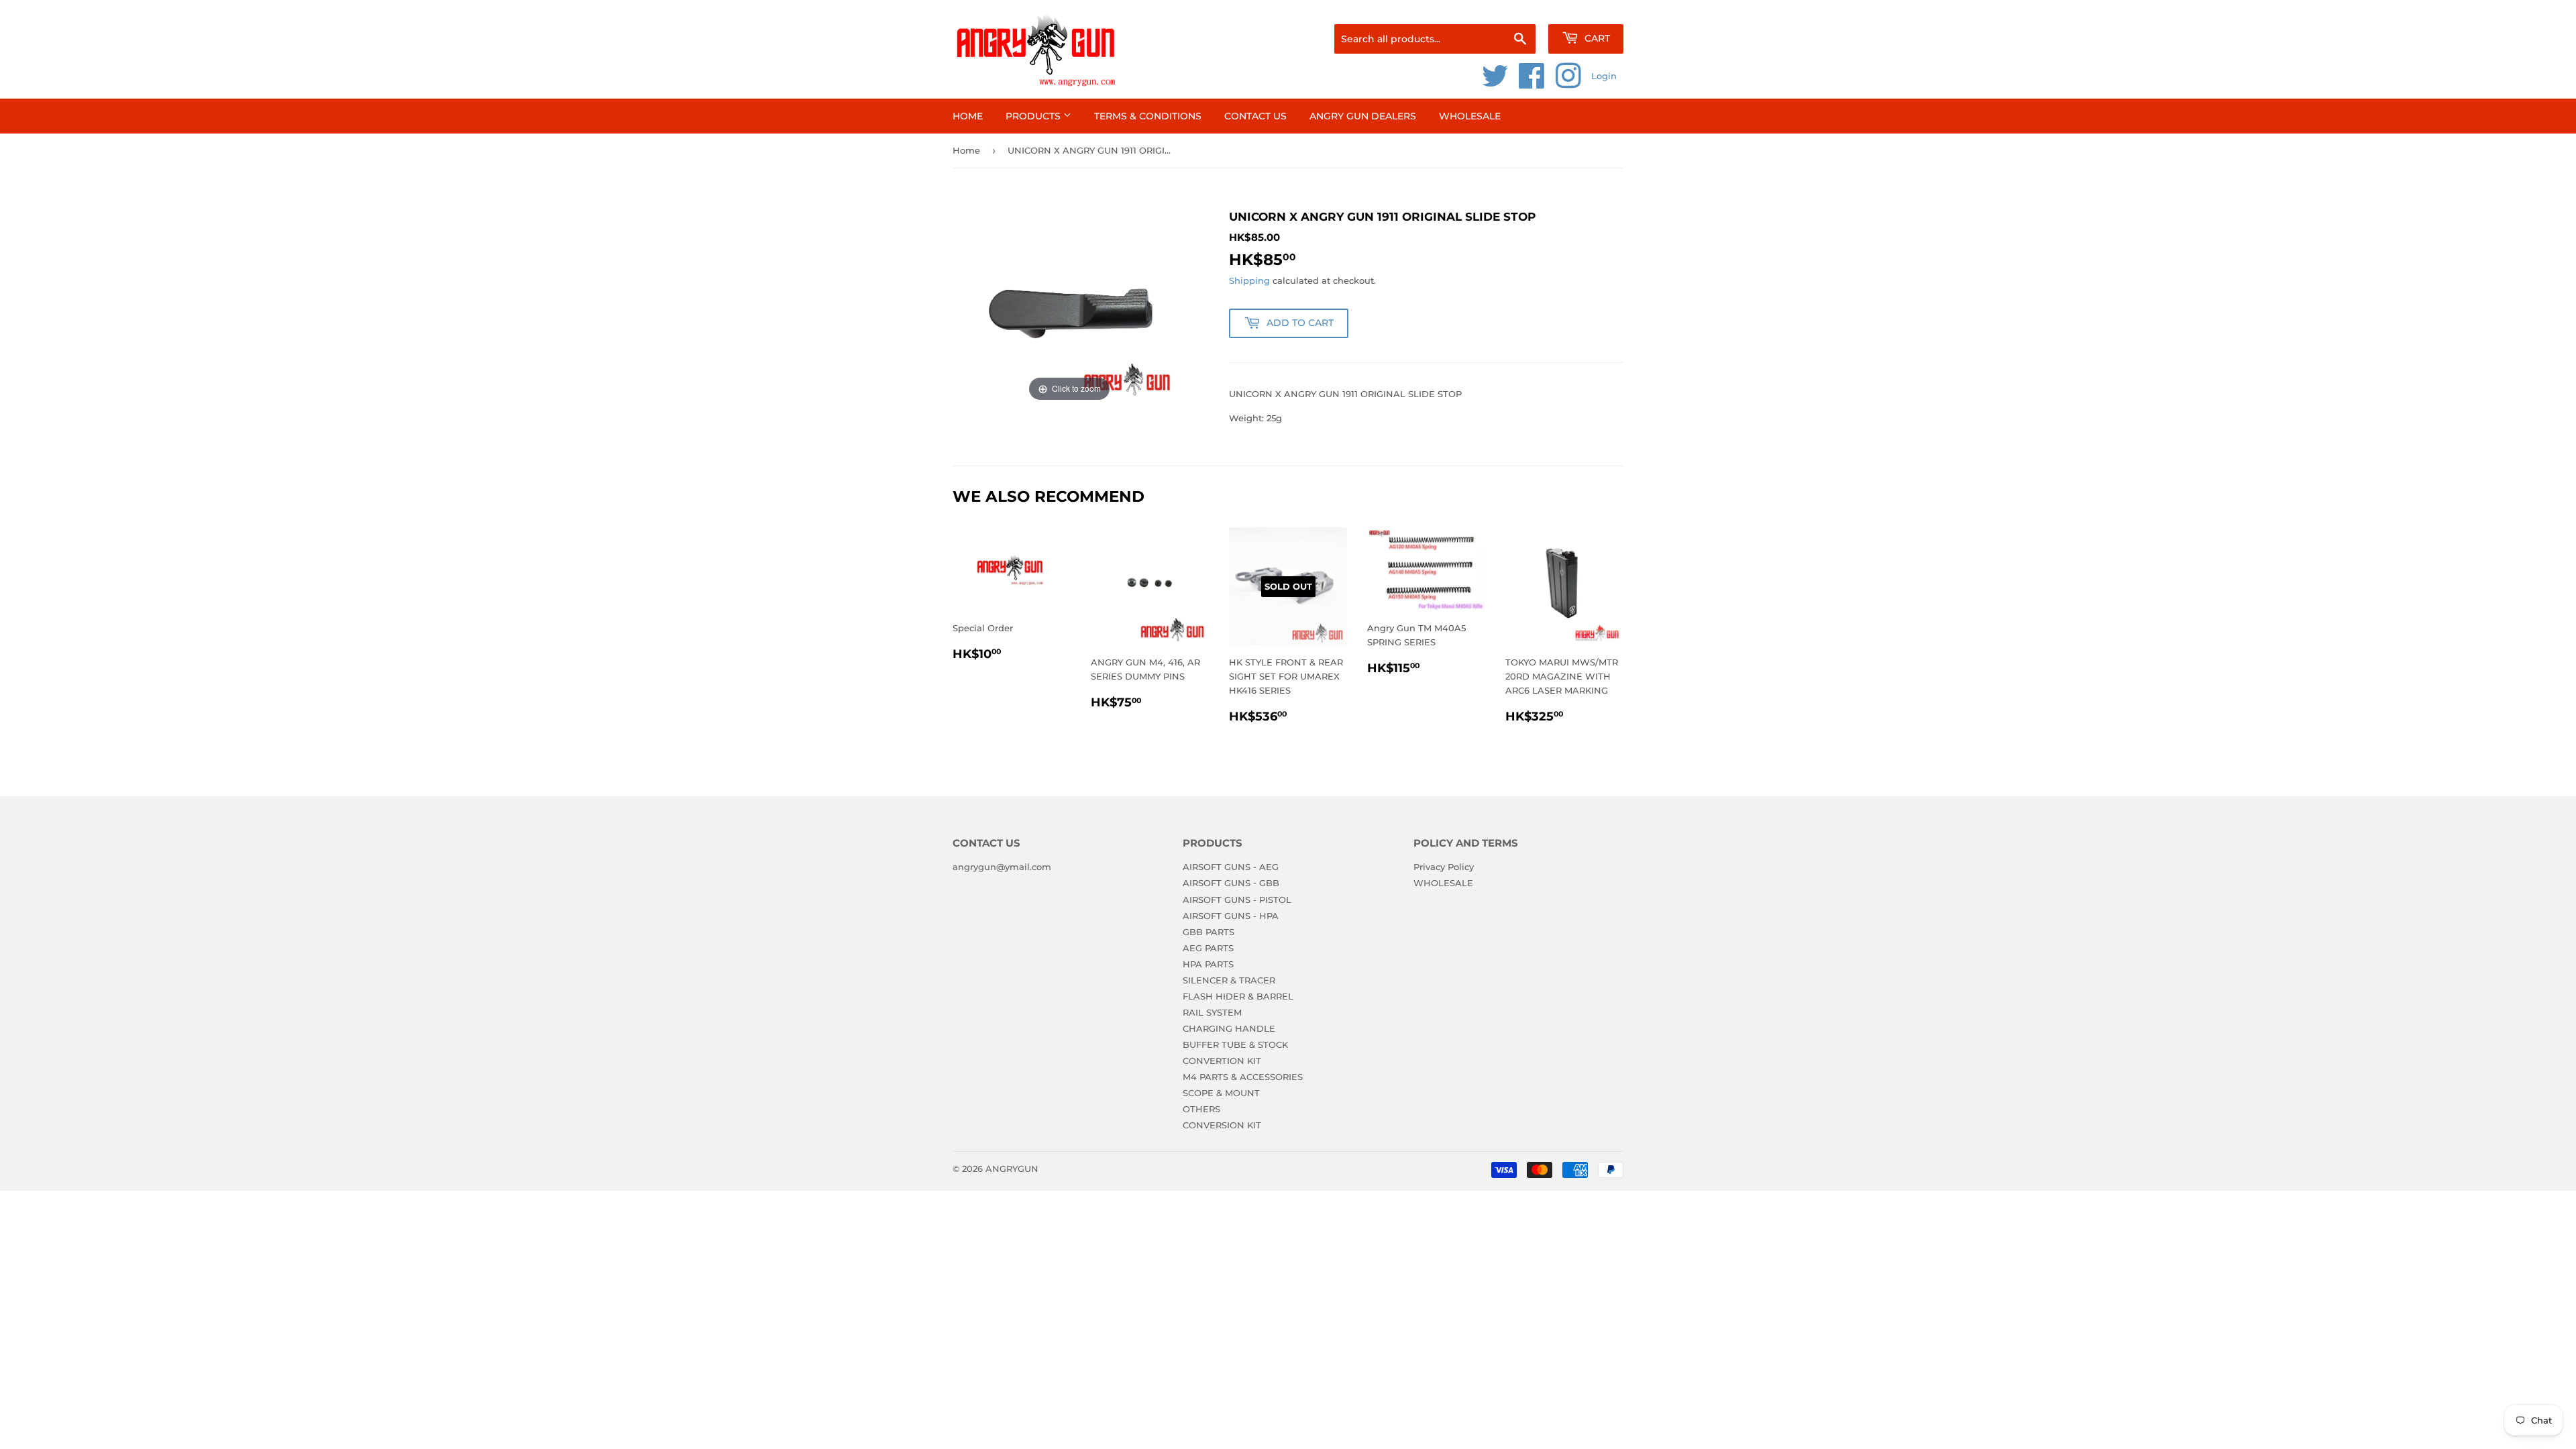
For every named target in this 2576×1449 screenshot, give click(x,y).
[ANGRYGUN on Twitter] (1495, 83)
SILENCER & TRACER (1229, 980)
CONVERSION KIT (1222, 1125)
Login (1604, 76)
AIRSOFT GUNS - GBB (1231, 883)
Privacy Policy (1444, 867)
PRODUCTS (1034, 116)
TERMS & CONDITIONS (1148, 116)
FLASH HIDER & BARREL (1238, 996)
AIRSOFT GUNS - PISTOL (1237, 900)
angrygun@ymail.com (1002, 867)
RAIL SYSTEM (1212, 1012)
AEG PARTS (1208, 948)
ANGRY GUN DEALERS (1363, 116)
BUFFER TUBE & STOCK (1235, 1044)
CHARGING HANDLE (1229, 1028)
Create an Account (1587, 7)
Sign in (1517, 7)
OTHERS (1201, 1109)
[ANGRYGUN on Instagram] (1568, 83)
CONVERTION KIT (1222, 1061)
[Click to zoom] (1069, 306)
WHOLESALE (1470, 116)
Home (968, 116)
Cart (1596, 38)
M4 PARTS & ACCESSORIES (1243, 1077)
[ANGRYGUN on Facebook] (1532, 83)
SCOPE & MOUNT (1221, 1093)
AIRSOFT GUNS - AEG (1231, 867)
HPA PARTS (1208, 964)
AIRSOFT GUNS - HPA (1231, 916)
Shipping (1249, 280)
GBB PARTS (1209, 932)
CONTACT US (1255, 116)
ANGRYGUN (1012, 1169)
